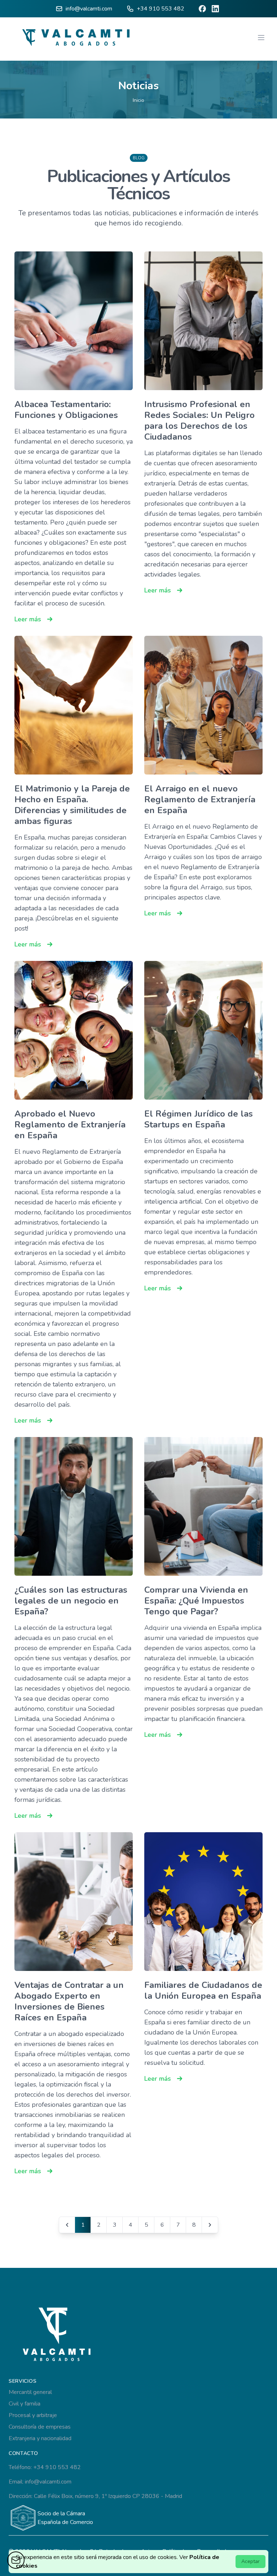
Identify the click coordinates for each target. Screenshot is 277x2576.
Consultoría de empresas (40, 2427)
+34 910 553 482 (161, 9)
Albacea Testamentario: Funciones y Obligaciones (66, 410)
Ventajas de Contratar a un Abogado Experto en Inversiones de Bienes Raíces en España (69, 2001)
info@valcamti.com (89, 9)
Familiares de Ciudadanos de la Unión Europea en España (203, 1990)
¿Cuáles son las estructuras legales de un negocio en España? (71, 1601)
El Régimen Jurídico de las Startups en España (199, 1119)
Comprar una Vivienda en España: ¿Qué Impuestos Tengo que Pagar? (196, 1601)
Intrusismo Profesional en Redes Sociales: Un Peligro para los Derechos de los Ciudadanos (199, 420)
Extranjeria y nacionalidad (40, 2438)
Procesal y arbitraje (33, 2415)
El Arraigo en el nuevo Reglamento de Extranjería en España (200, 799)
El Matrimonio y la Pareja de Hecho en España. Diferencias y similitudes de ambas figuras (72, 805)
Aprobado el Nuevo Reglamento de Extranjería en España (70, 1125)
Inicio (138, 100)
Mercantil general (30, 2392)
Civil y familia (25, 2404)
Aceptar (250, 2561)
